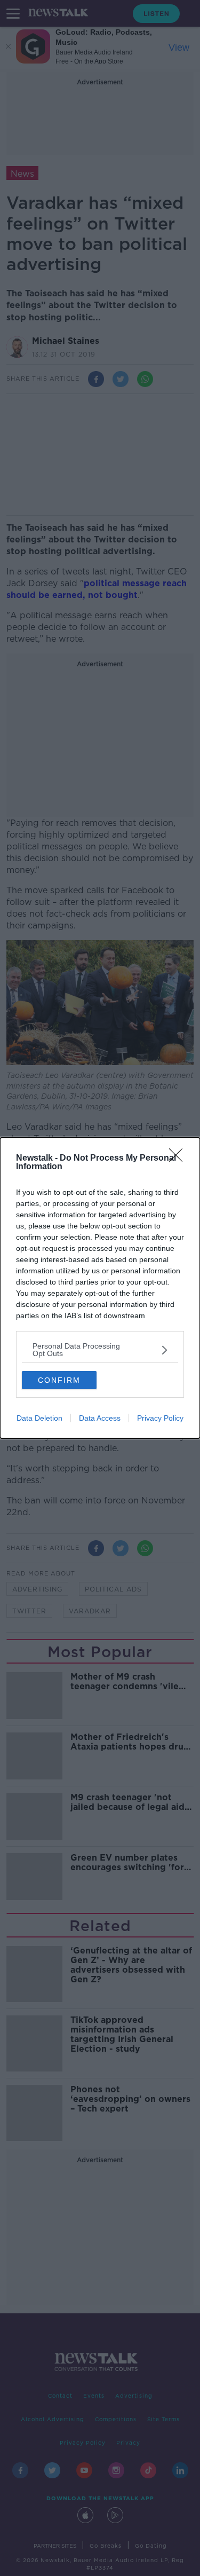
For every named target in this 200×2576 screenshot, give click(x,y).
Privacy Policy (160, 1418)
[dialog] (100, 1288)
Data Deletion (39, 1418)
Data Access (100, 1418)
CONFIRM (59, 1380)
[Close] (179, 1159)
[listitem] (100, 1350)
